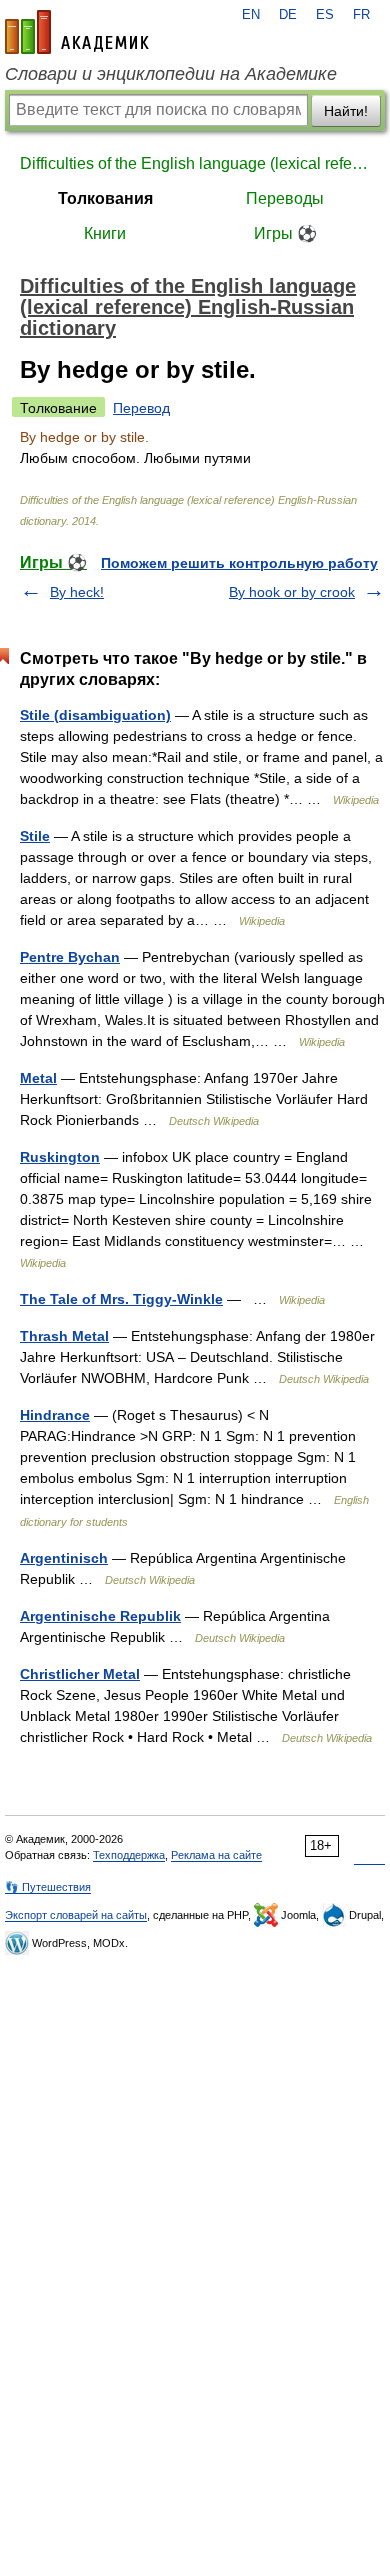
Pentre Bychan (70, 957)
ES (325, 15)
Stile (35, 836)
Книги (105, 233)
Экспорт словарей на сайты (76, 1915)
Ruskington (60, 1157)
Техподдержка (129, 1855)
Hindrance (55, 1415)
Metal (38, 1078)
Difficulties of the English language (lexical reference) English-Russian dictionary (195, 163)
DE (288, 15)
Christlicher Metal (80, 1674)
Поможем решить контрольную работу (239, 563)
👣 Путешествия (48, 1887)
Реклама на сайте (216, 1855)
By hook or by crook (292, 592)
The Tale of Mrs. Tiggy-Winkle (121, 1299)
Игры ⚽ (285, 233)
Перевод (141, 408)
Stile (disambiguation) (95, 715)
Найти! (346, 111)
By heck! (77, 592)
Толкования (105, 198)
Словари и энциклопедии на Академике (171, 74)
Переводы (285, 198)
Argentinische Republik (100, 1616)
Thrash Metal (64, 1336)
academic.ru (77, 32)
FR (361, 15)
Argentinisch (64, 1558)
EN (251, 15)
